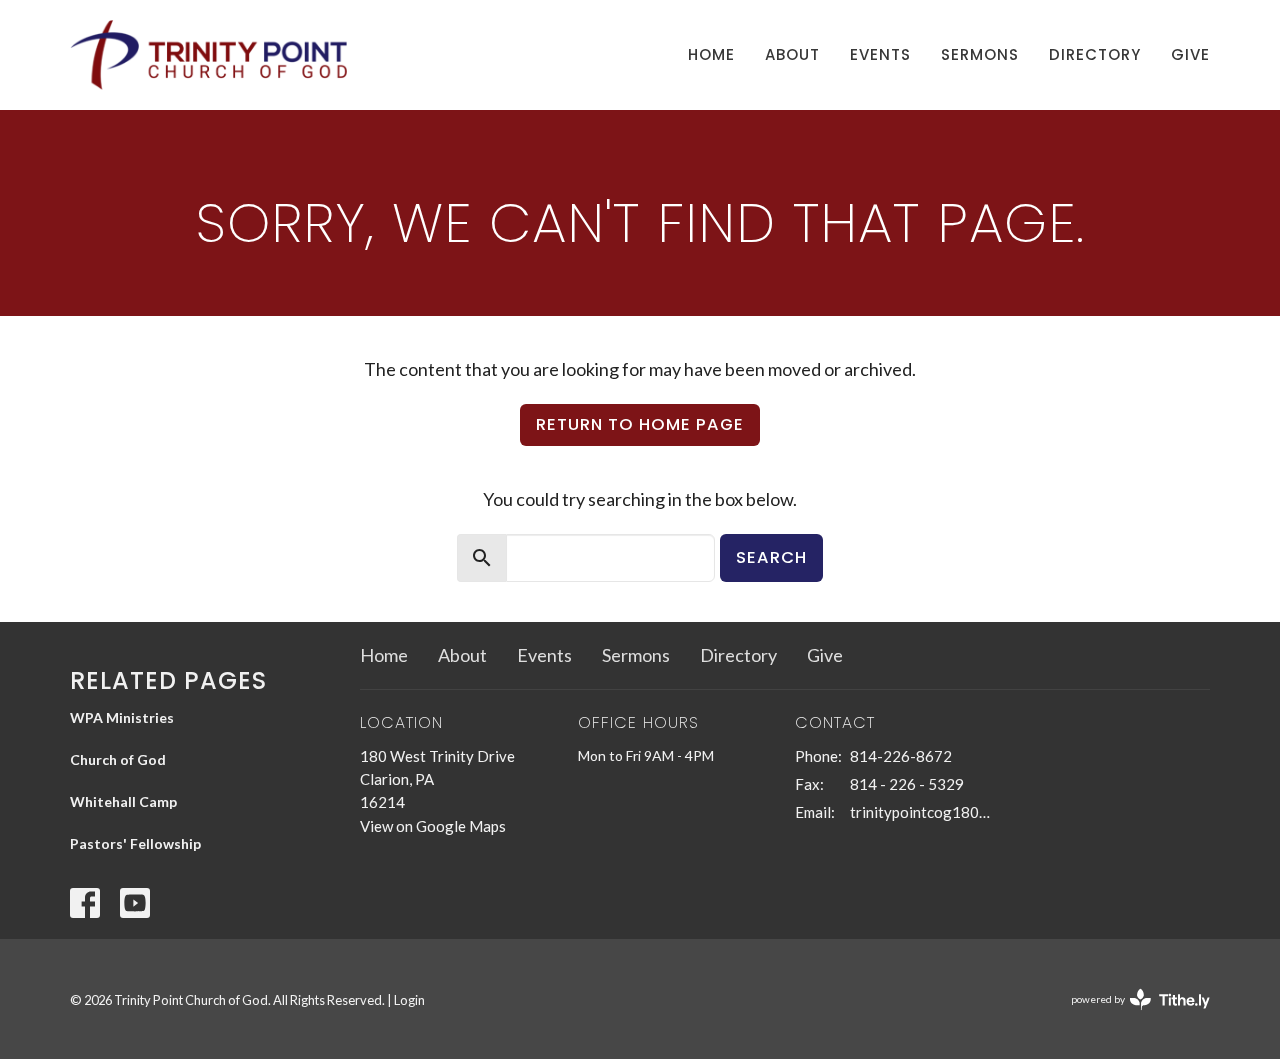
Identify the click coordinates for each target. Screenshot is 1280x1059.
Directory (1095, 54)
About (792, 54)
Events (880, 54)
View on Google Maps (433, 826)
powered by (1130, 1016)
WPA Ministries (122, 717)
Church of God (118, 759)
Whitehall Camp (123, 801)
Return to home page (640, 424)
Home (711, 54)
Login (409, 1000)
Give (1190, 54)
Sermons (980, 54)
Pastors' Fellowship (135, 843)
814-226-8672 (901, 756)
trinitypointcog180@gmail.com (921, 812)
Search (771, 557)
